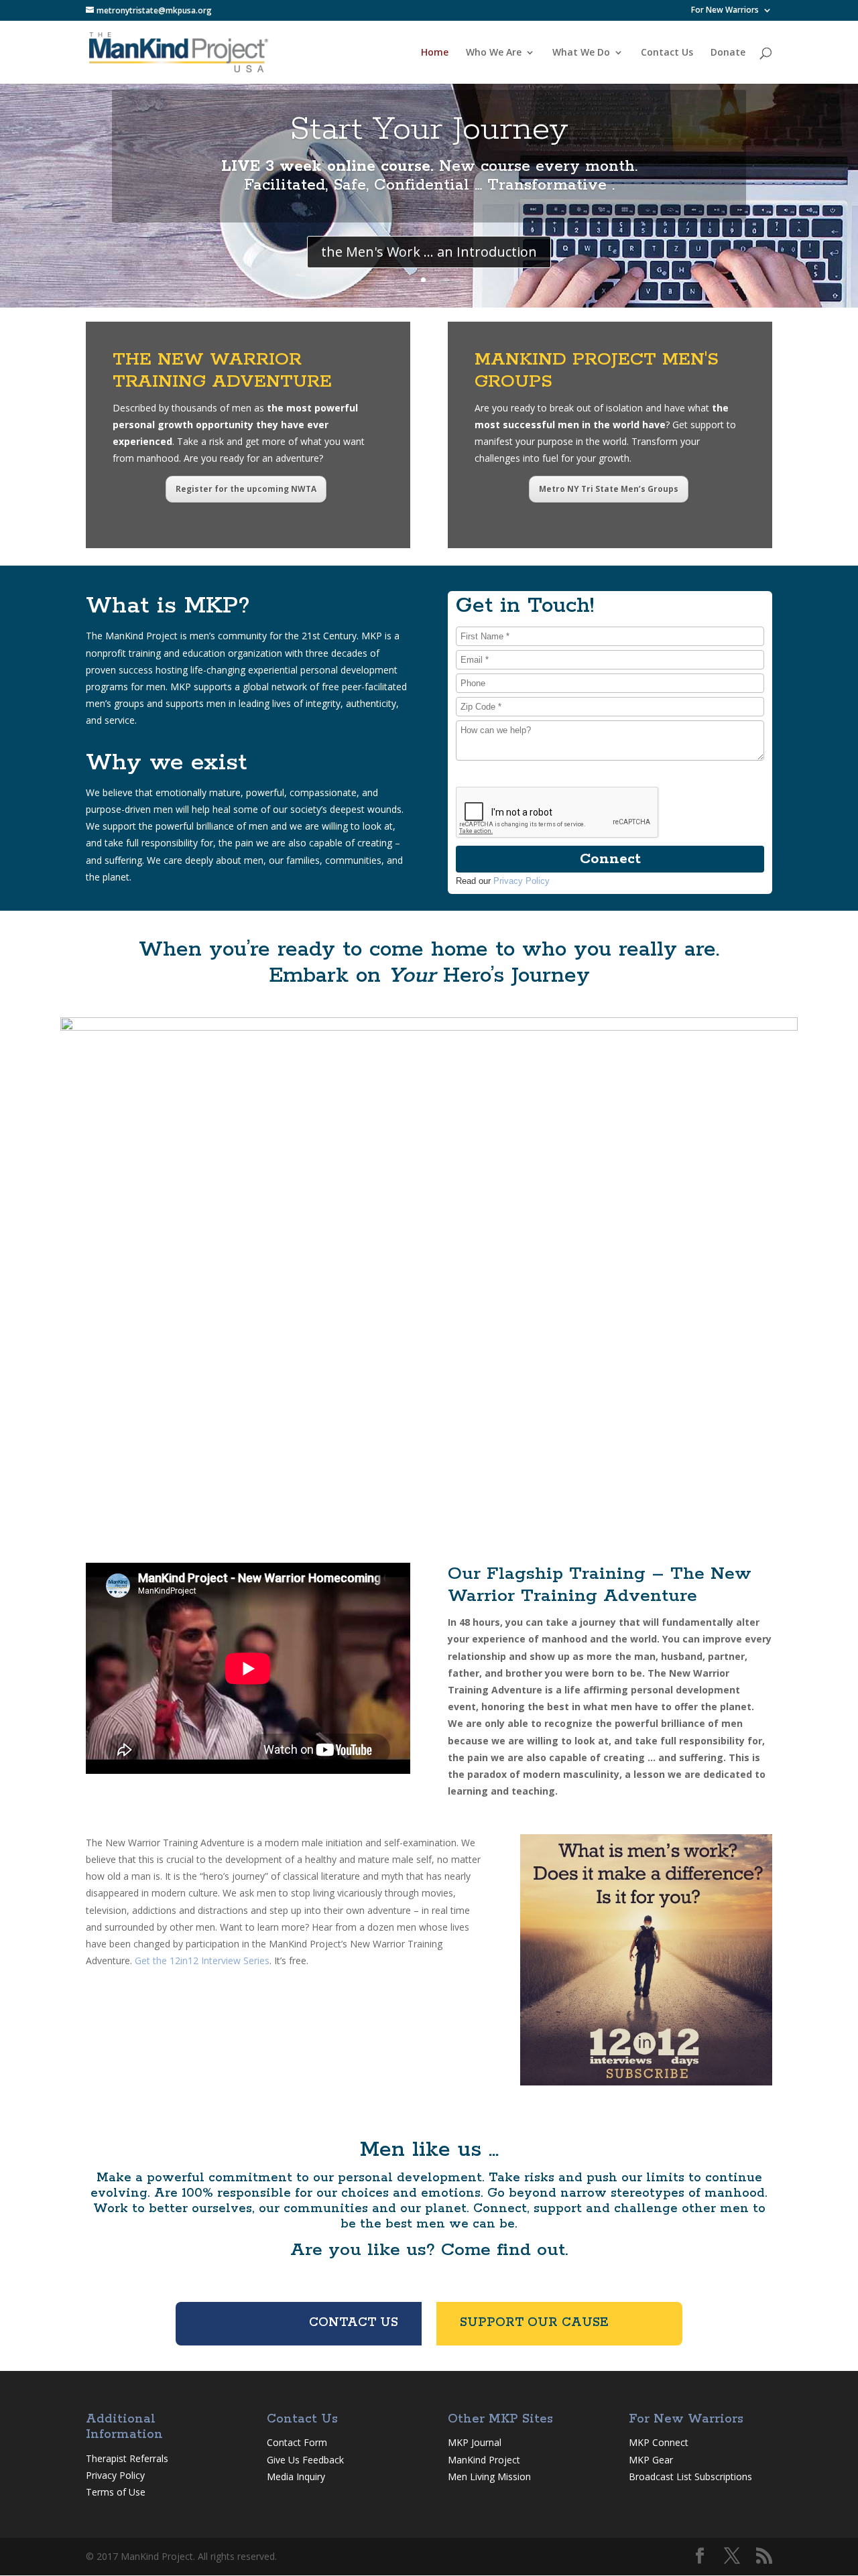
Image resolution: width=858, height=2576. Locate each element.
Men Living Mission (489, 2476)
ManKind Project (484, 2460)
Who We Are (494, 53)
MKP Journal (475, 2442)
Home (435, 53)
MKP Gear (651, 2460)
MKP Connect (659, 2442)
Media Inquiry (296, 2476)
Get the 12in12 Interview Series (202, 1960)
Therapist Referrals (128, 2458)
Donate (728, 53)
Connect (610, 859)
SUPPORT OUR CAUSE (534, 2323)
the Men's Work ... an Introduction (429, 252)
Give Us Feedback (305, 2460)
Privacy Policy (522, 881)
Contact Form (297, 2442)
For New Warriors (725, 11)
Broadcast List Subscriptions (690, 2476)
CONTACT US (354, 2323)
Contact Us (667, 53)
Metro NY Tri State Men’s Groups (609, 489)
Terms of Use (116, 2492)
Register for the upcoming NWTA (246, 489)
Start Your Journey (429, 130)
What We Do (581, 53)
